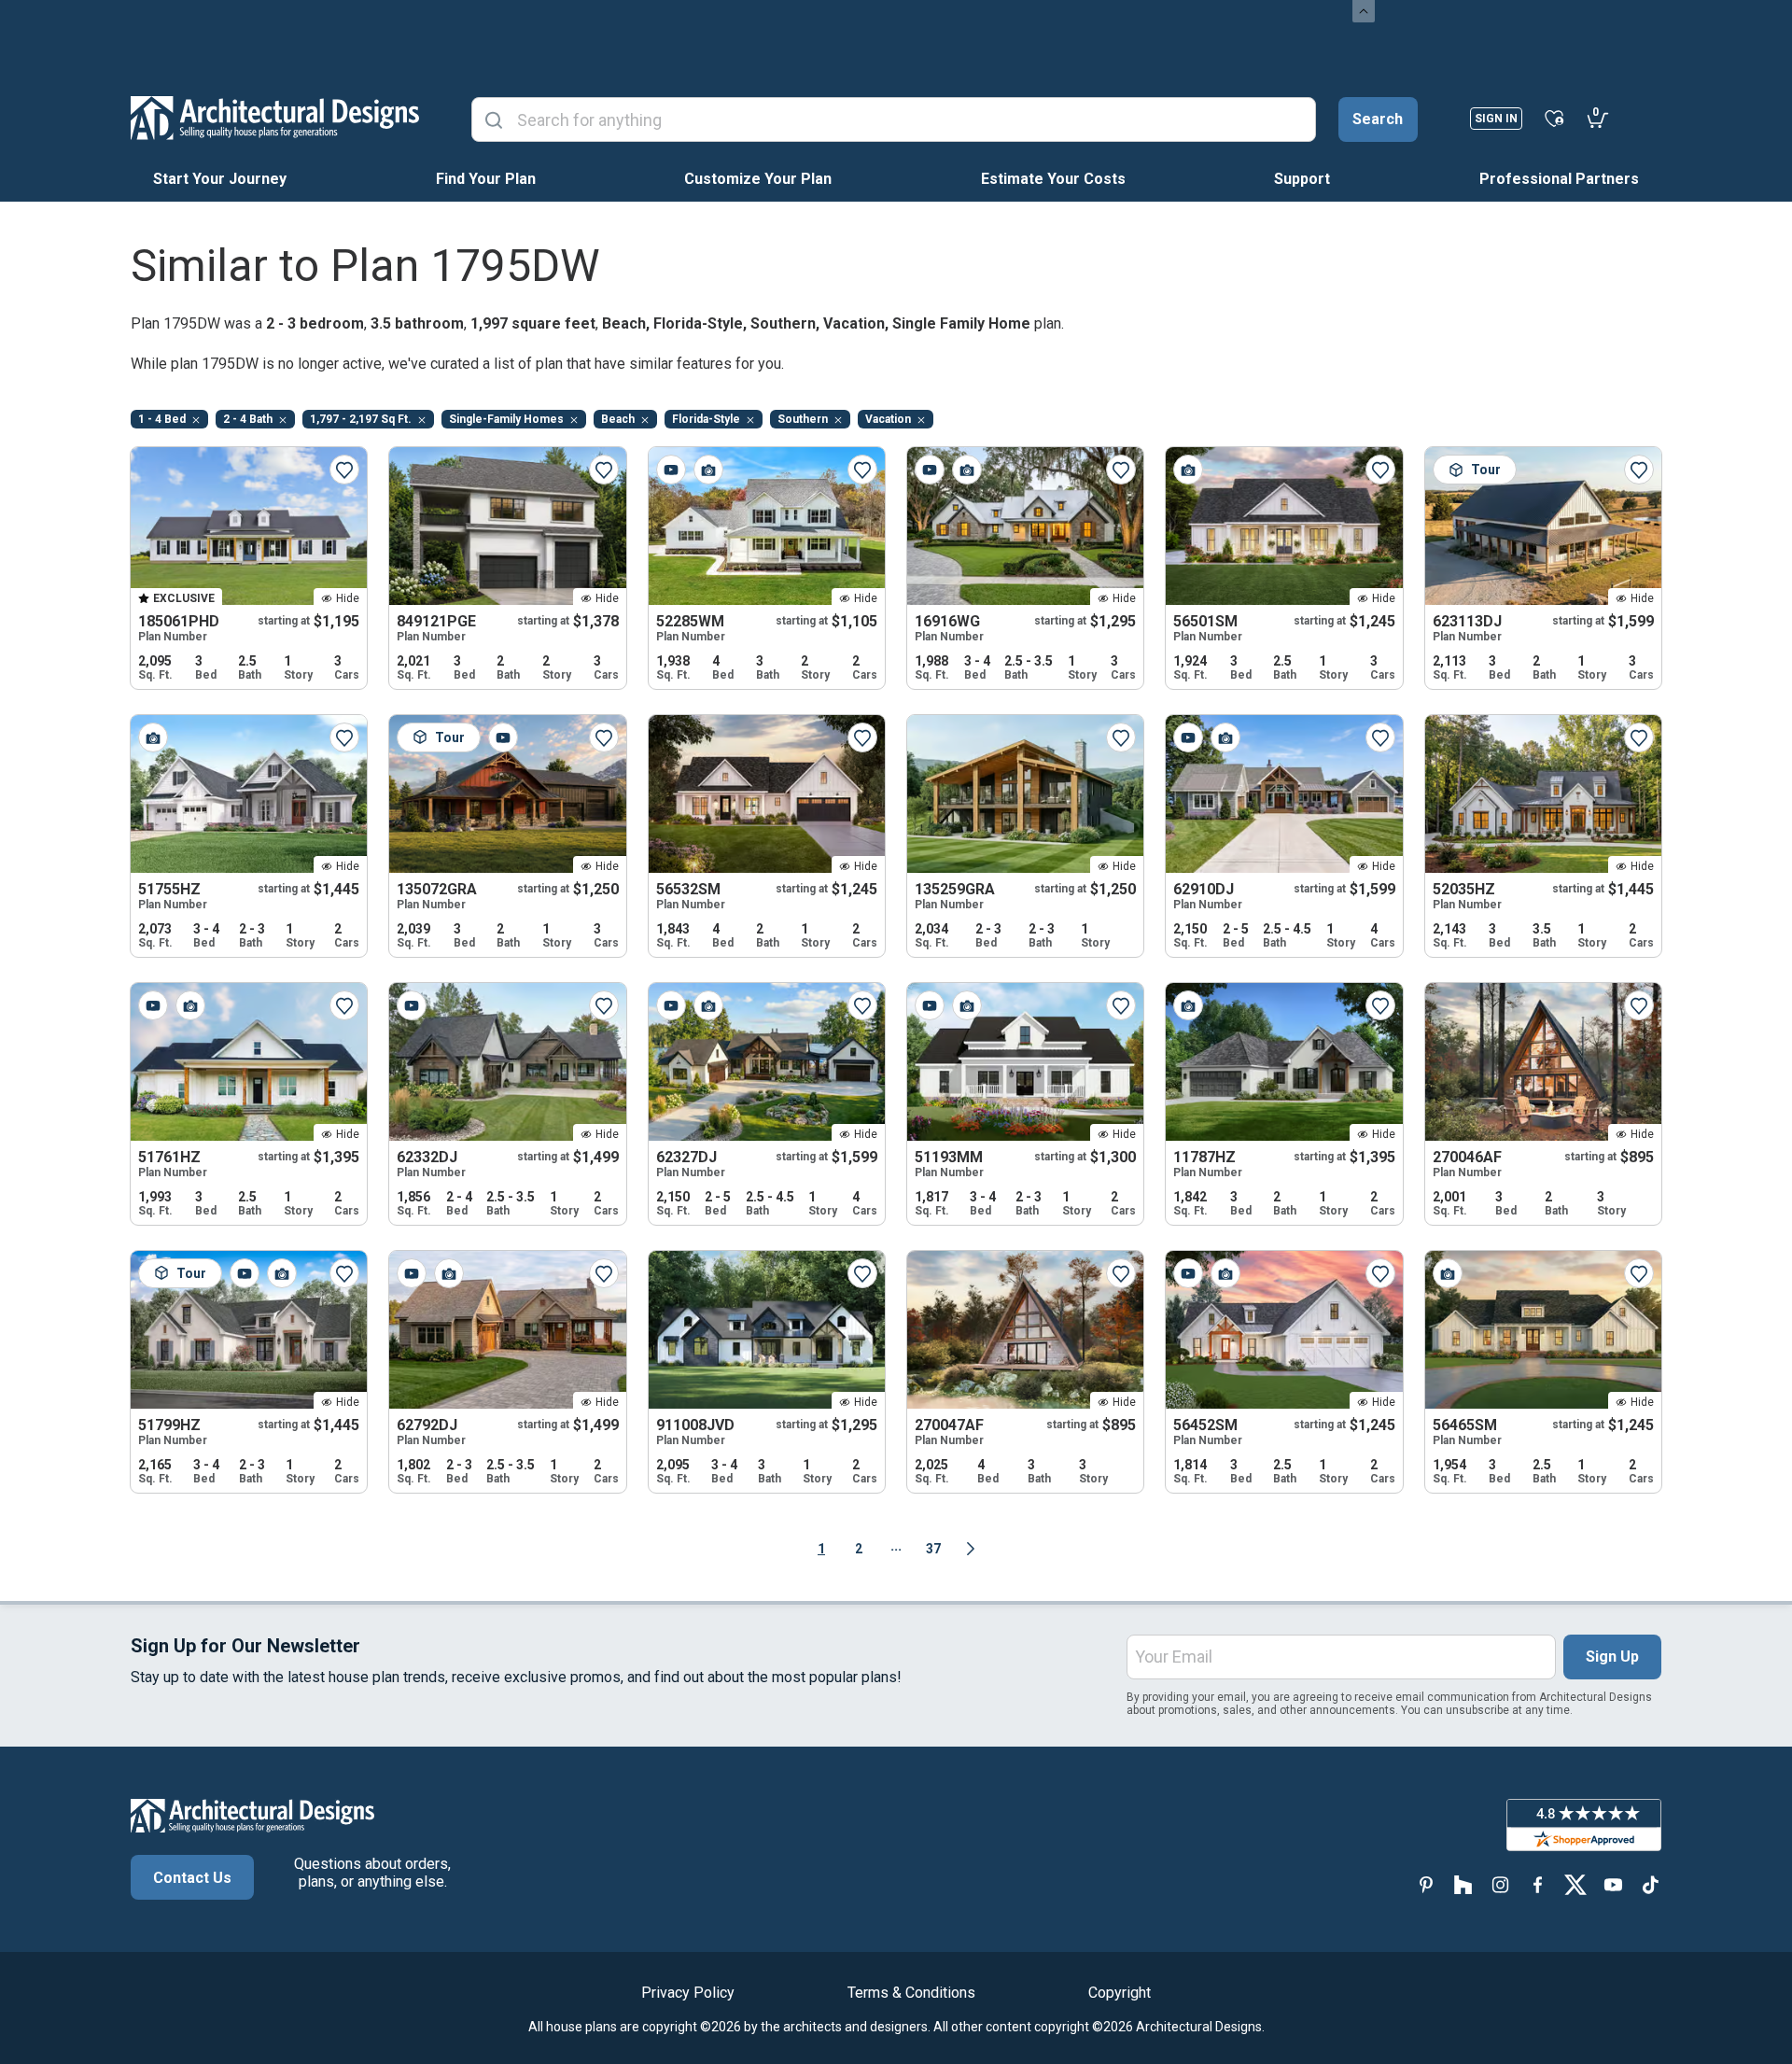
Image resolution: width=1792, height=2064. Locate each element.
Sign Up (1612, 1657)
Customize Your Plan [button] (758, 179)
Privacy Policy (688, 1993)
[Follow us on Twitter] (1575, 1885)
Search (1378, 119)
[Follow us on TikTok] (1650, 1885)
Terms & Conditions (911, 1993)
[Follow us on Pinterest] (1426, 1885)
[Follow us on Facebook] (1538, 1885)
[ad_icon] (275, 118)
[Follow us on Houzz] (1463, 1885)
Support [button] (1302, 179)
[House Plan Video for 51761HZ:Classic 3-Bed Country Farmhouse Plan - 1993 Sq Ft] (153, 1005)
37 (933, 1549)
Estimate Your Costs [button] (1053, 179)
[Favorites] (1554, 118)
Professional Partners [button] (1559, 179)
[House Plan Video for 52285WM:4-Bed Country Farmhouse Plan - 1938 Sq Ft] (671, 470)
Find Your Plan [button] (486, 179)
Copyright (1120, 1993)
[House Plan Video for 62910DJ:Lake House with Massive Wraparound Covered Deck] (1188, 737)
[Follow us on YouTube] (1613, 1885)
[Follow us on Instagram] (1501, 1885)
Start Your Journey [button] (220, 179)
